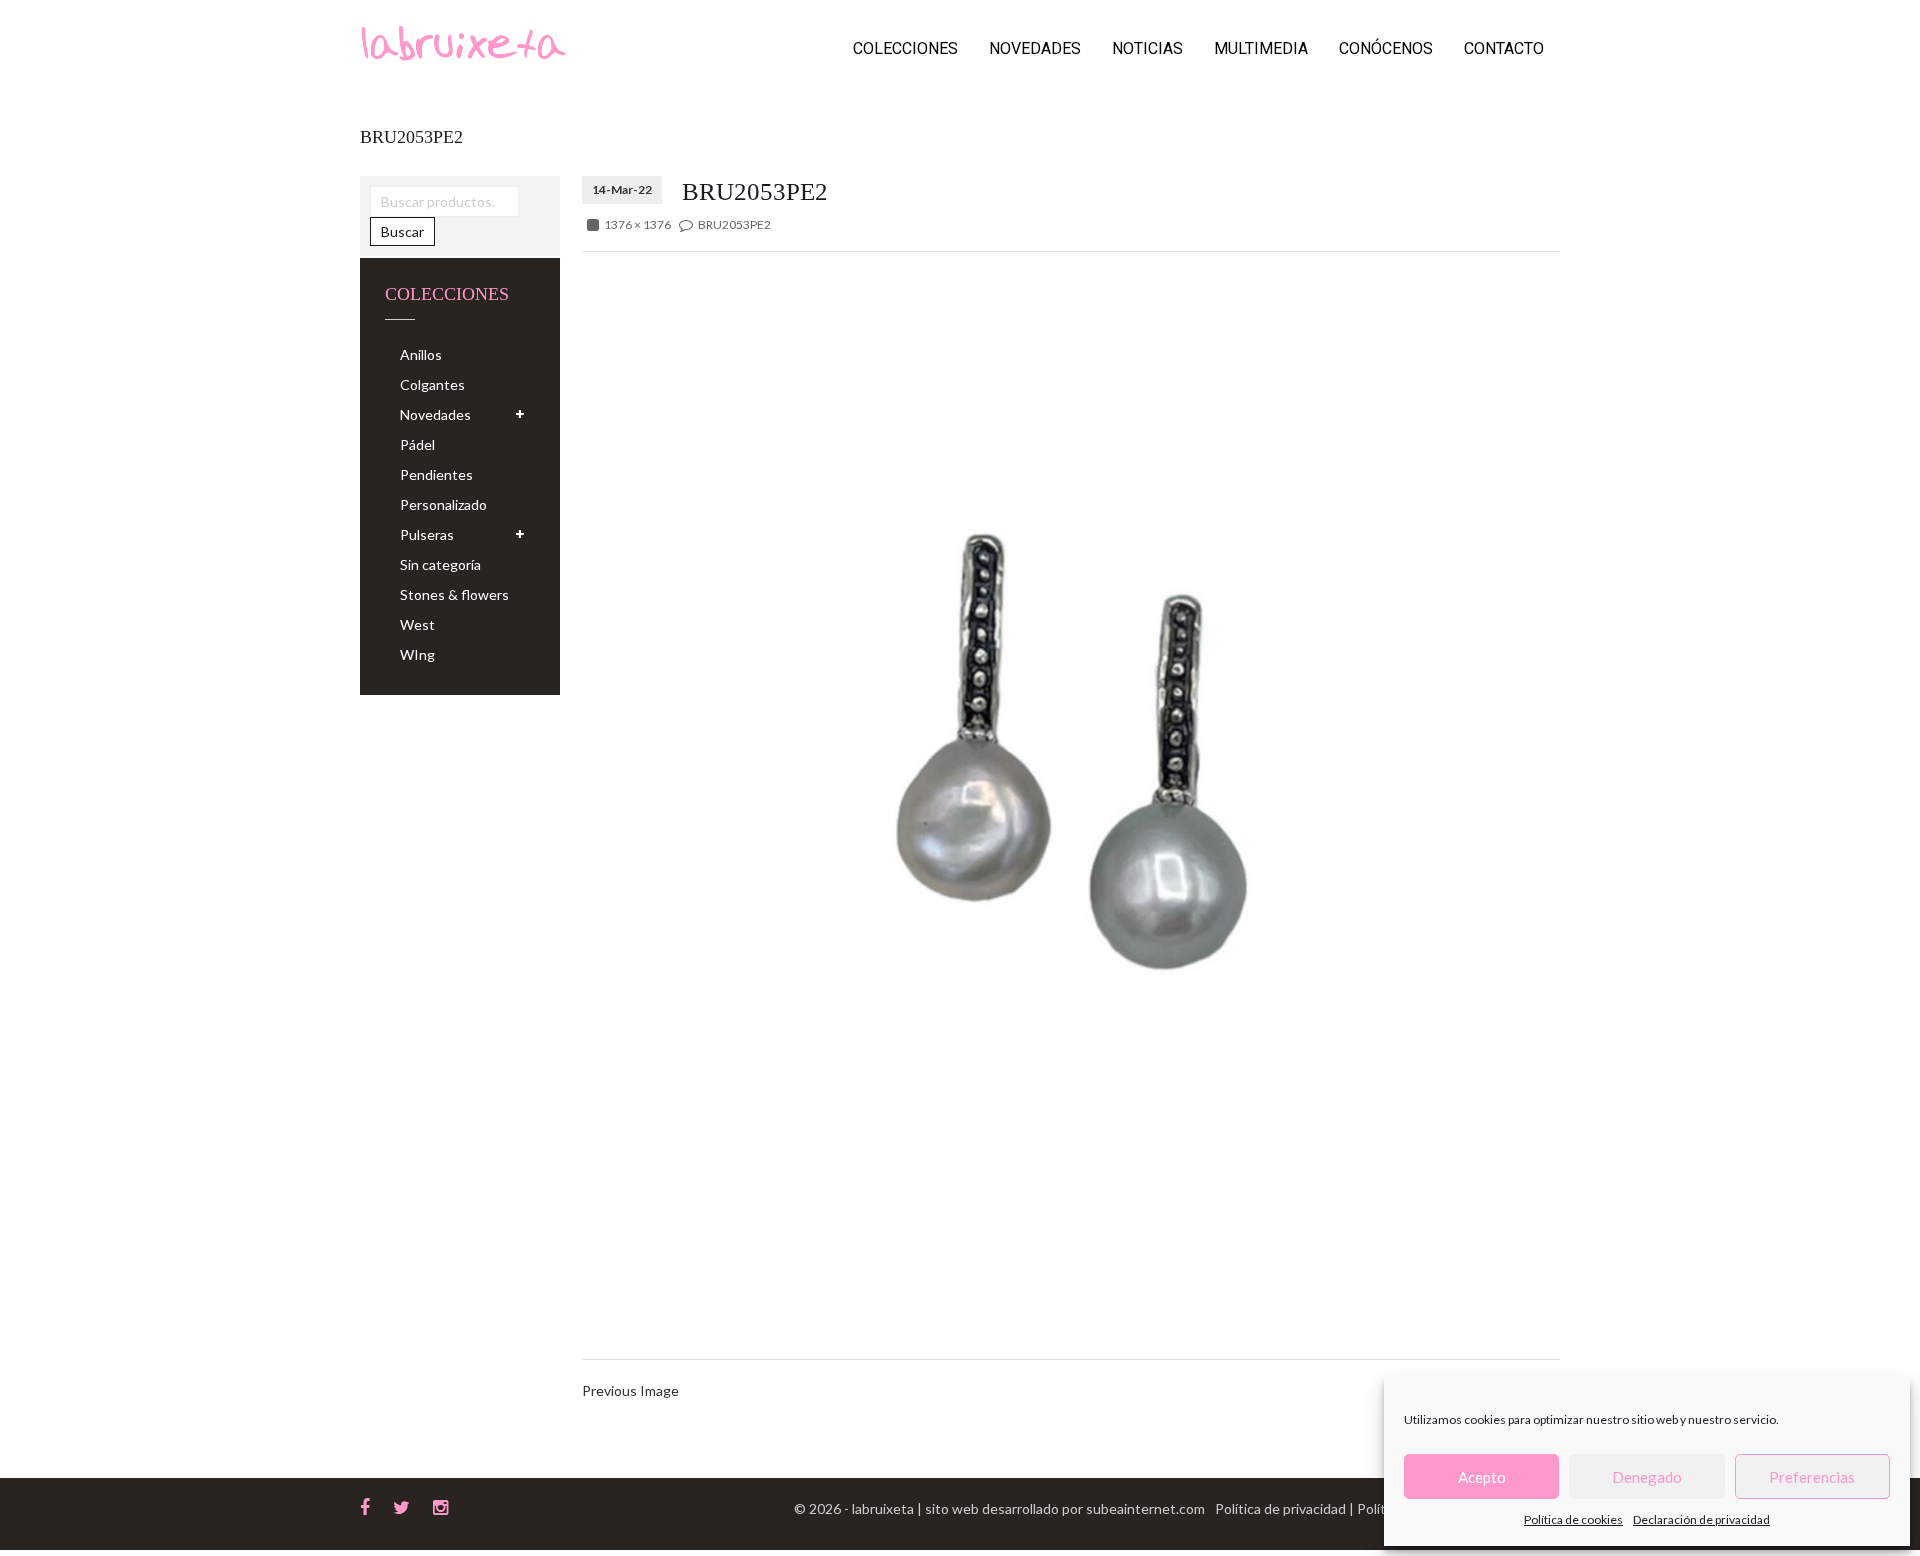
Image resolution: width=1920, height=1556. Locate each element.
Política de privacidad (1282, 1508)
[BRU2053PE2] (1071, 754)
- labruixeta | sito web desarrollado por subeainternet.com (1024, 1508)
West (417, 624)
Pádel (417, 444)
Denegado (1647, 1477)
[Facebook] (365, 1505)
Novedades (1035, 48)
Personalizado (443, 504)
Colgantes (432, 384)
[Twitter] (401, 1505)
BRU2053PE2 (734, 224)
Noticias (1147, 48)
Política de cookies (1573, 1519)
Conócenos (1386, 48)
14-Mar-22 (622, 189)
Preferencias (1812, 1477)
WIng (417, 654)
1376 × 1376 (637, 224)
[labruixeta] (463, 41)
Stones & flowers (454, 594)
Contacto (1504, 48)
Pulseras (427, 534)
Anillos (421, 354)
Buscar (402, 231)
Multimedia (1261, 48)
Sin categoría (440, 564)
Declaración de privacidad (1701, 1519)
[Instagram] (440, 1505)
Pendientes (436, 474)
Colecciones (905, 48)
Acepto (1482, 1477)
